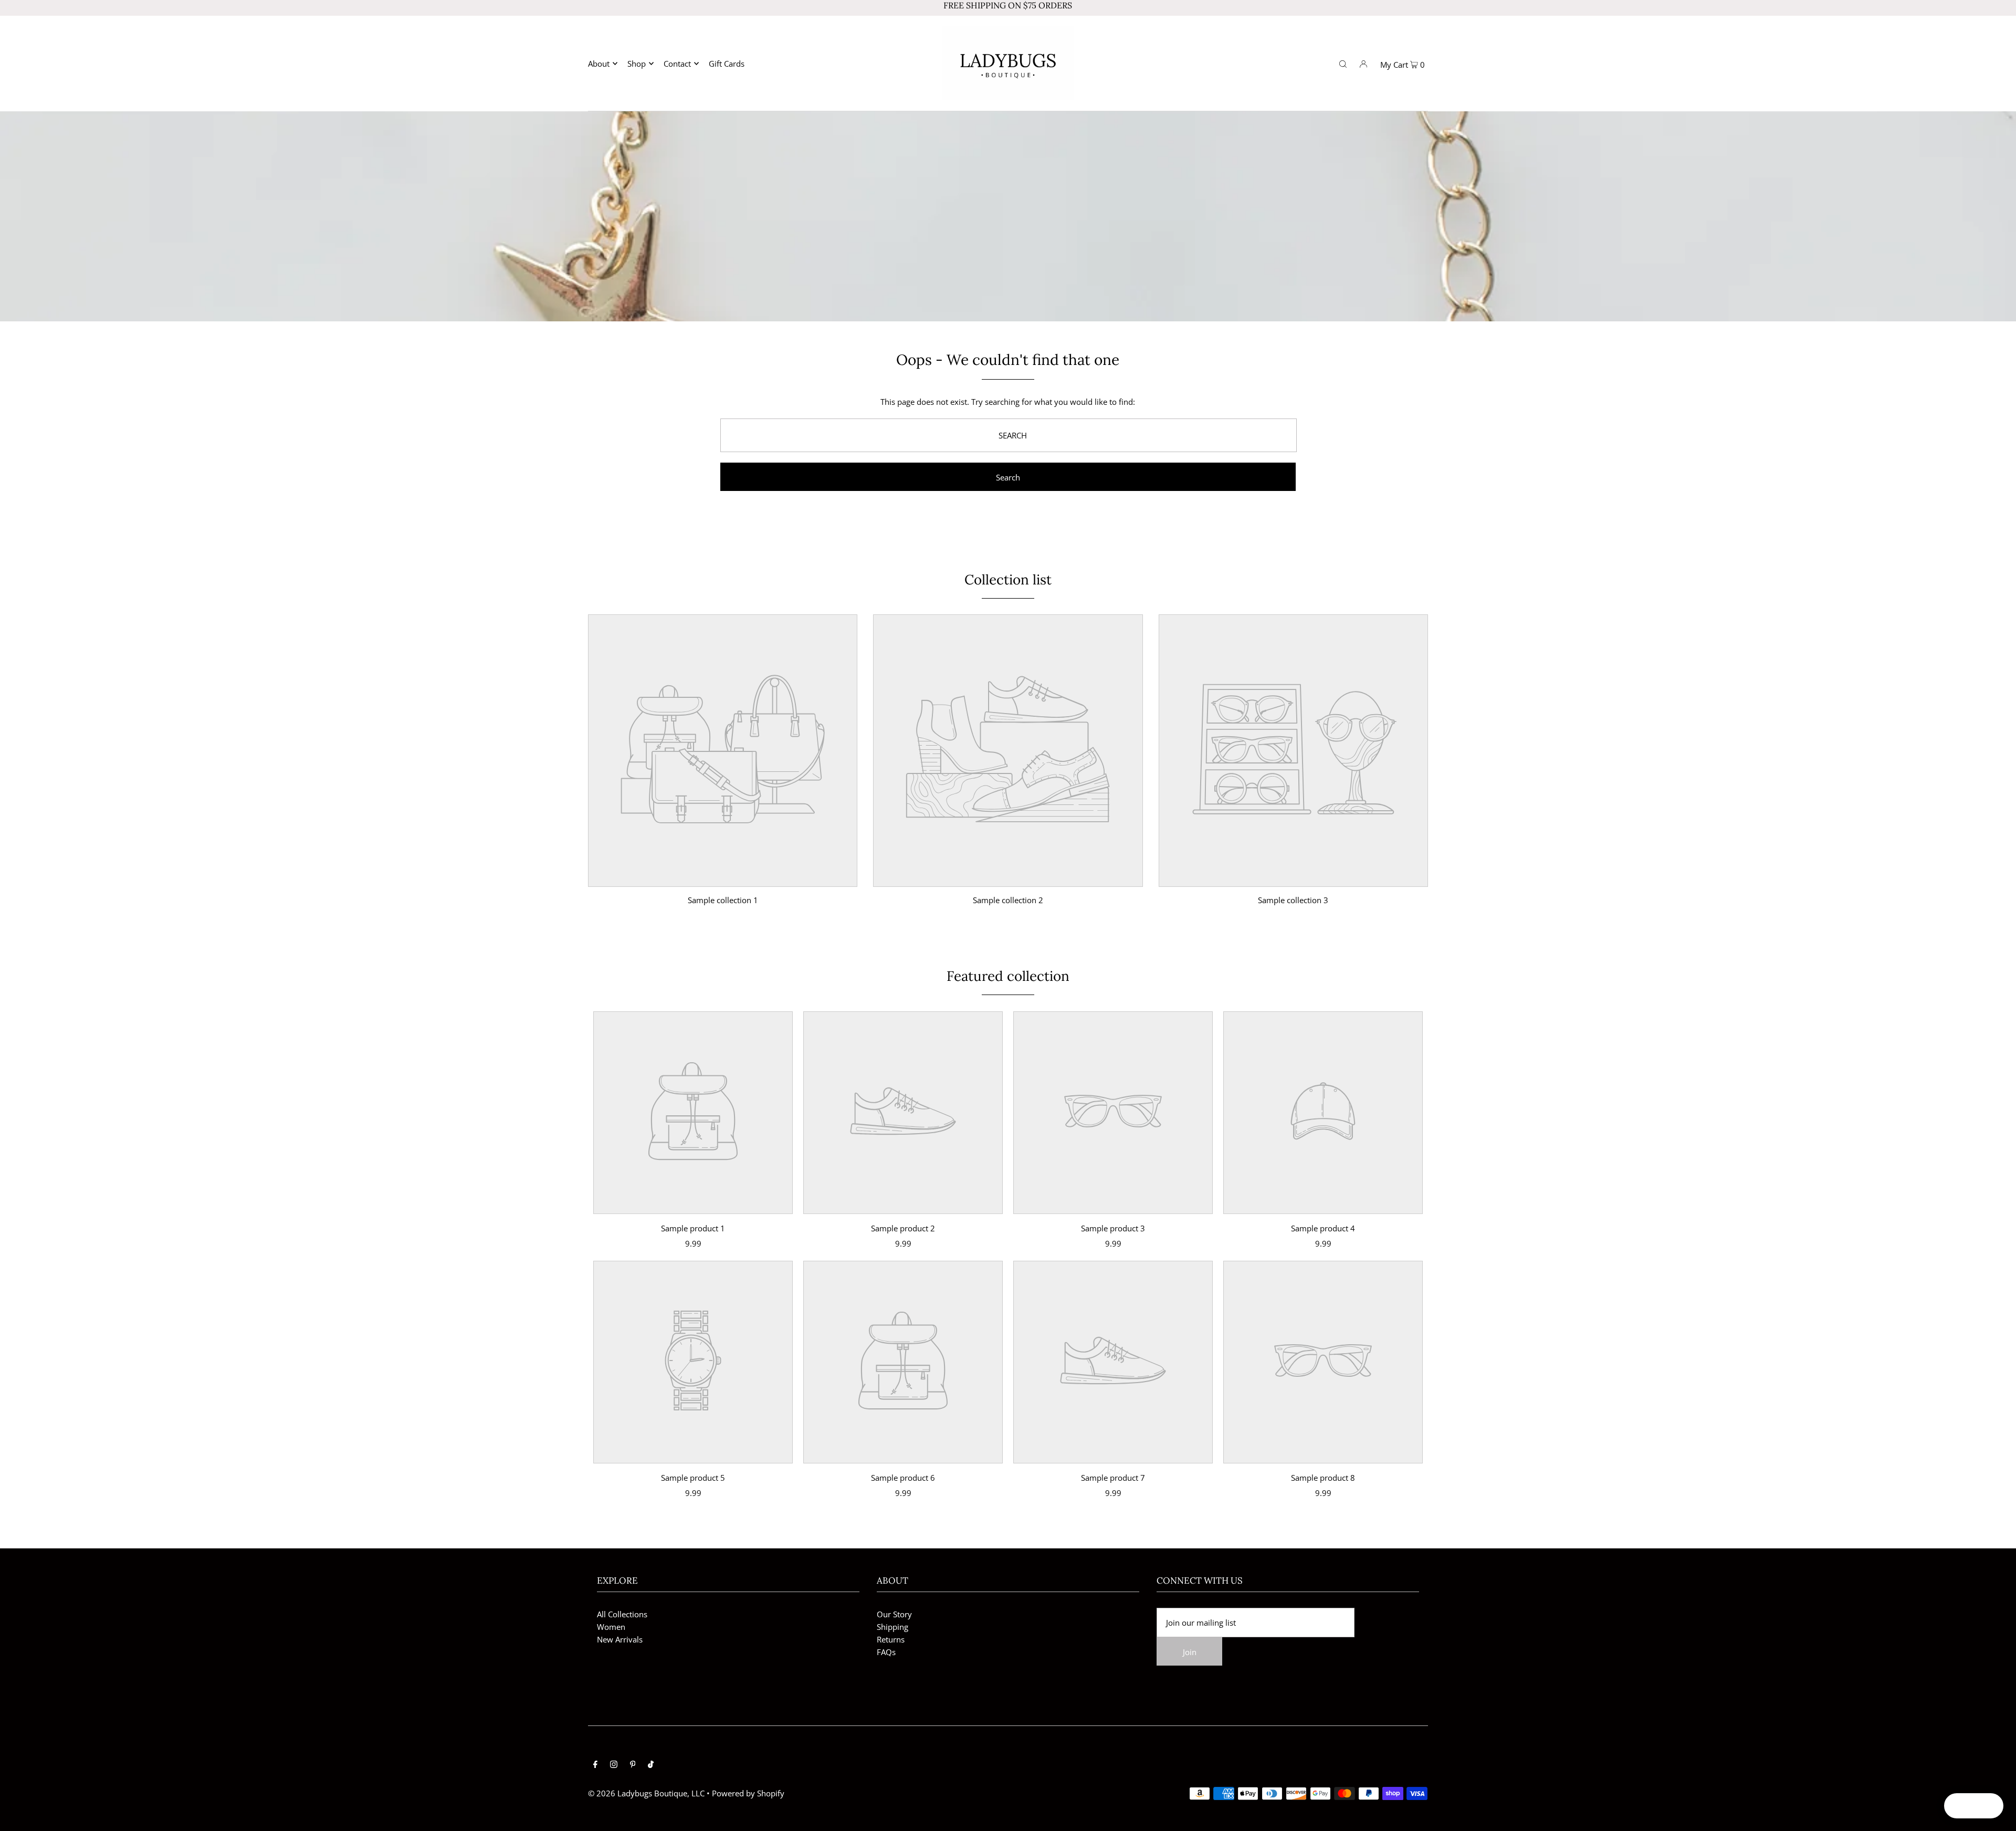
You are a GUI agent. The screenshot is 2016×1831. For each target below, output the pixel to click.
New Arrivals (620, 1639)
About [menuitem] (599, 64)
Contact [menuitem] (677, 64)
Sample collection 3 (1293, 900)
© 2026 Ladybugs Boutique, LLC (646, 1793)
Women (611, 1627)
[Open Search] (1343, 63)
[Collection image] (723, 879)
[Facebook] (595, 1765)
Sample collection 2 (1008, 900)
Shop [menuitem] (637, 64)
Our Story (894, 1614)
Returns (891, 1639)
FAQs (886, 1652)
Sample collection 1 (723, 900)
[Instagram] (614, 1765)
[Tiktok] (651, 1765)
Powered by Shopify (748, 1793)
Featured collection (1008, 976)
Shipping (892, 1627)
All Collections (622, 1614)
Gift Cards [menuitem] (727, 64)
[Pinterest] (633, 1765)
